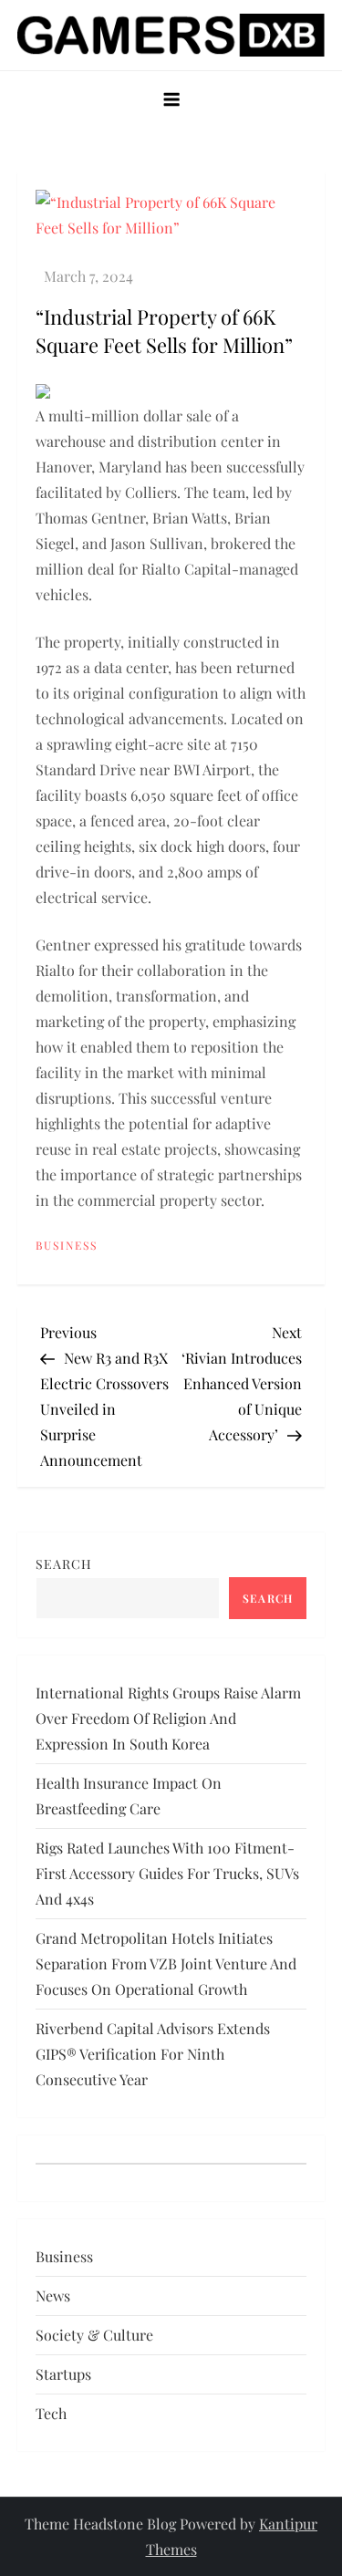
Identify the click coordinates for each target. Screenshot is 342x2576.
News (53, 2296)
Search (64, 1564)
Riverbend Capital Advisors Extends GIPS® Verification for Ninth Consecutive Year (153, 2054)
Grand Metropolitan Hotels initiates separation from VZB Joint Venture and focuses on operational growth (166, 1963)
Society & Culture (94, 2335)
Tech (51, 2413)
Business (67, 1246)
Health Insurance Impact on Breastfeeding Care (129, 1796)
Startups (63, 2374)
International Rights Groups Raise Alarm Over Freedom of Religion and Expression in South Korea (168, 1718)
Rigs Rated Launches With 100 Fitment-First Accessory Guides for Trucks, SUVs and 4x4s (167, 1873)
